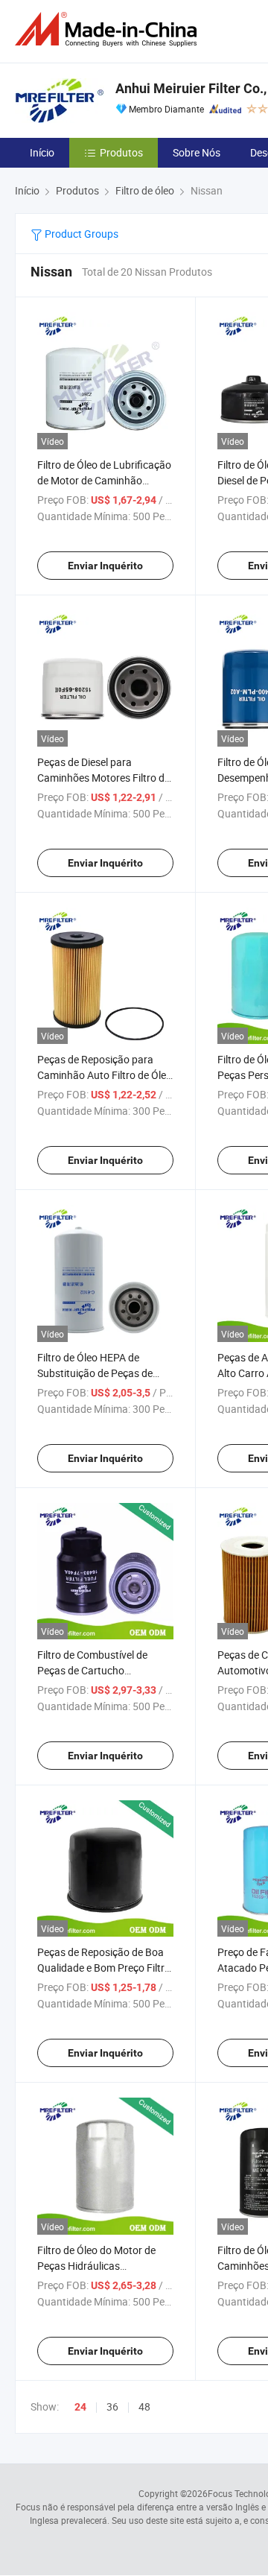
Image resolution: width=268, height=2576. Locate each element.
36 (112, 2406)
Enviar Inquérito (105, 566)
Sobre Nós (197, 152)
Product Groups (80, 234)
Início (42, 152)
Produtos (121, 152)
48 (144, 2406)
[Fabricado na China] (109, 29)
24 (80, 2407)
